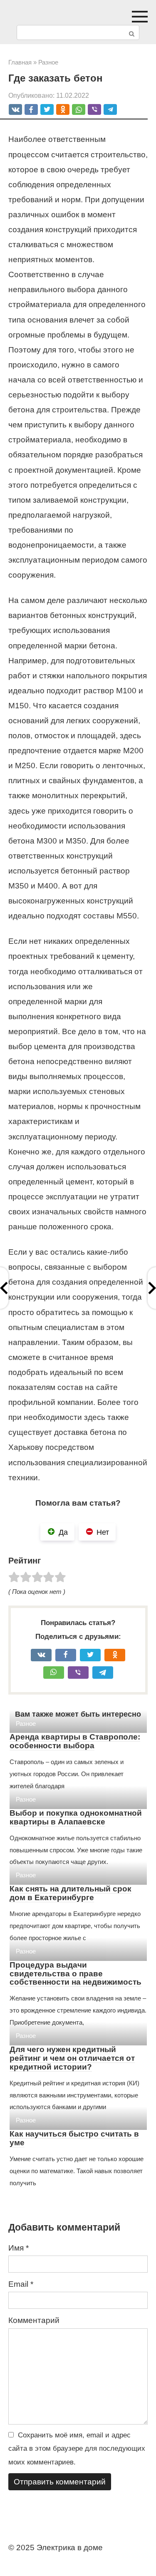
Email (21, 2284)
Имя (19, 2248)
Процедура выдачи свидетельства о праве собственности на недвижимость (76, 1974)
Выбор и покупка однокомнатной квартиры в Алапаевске (76, 1817)
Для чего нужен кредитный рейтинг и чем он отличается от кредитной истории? (72, 2058)
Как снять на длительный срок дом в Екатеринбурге (71, 1893)
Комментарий (34, 2320)
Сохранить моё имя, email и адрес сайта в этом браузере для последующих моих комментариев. (77, 2449)
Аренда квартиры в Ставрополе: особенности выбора (75, 1741)
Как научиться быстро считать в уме (74, 2138)
